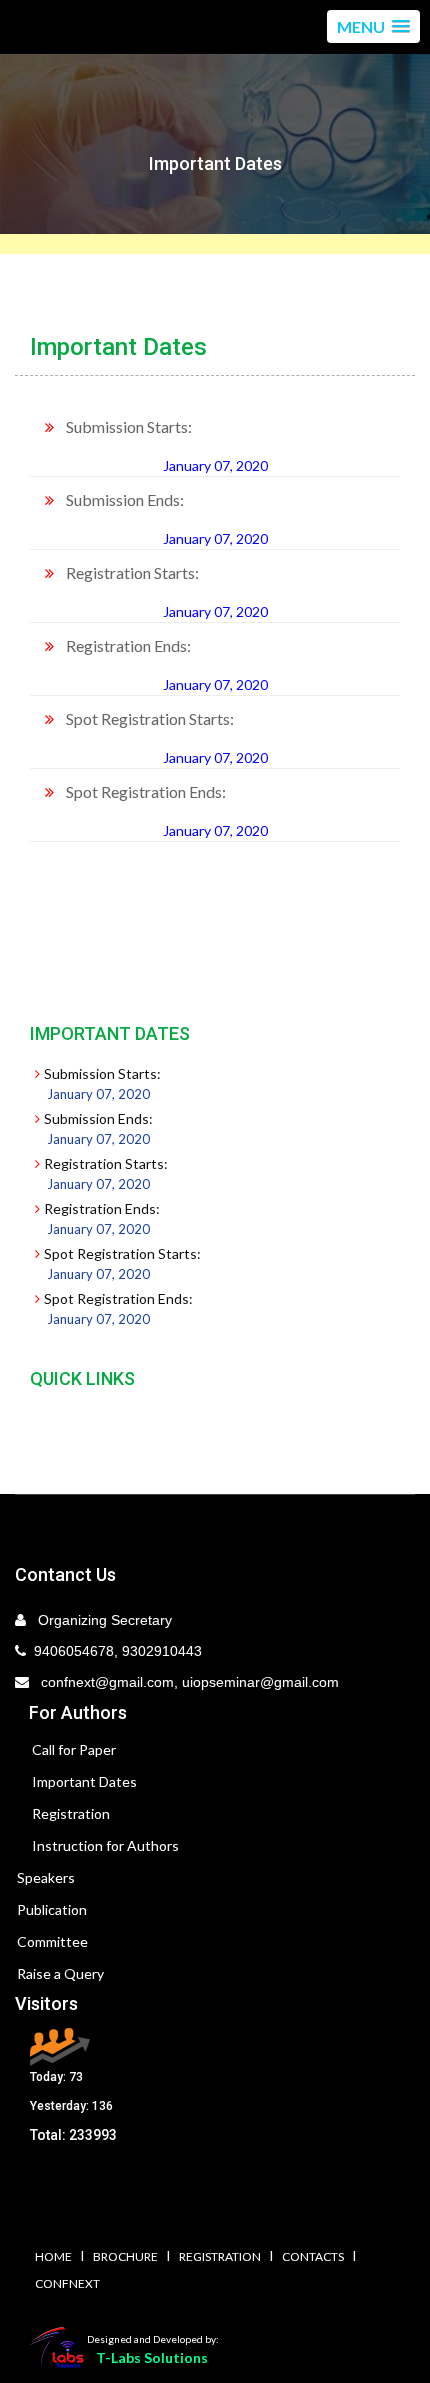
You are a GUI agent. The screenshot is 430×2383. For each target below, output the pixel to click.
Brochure (125, 2256)
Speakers (46, 1877)
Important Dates (84, 1781)
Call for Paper (74, 1749)
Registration (71, 1813)
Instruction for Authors (105, 1845)
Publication (52, 1909)
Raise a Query (60, 1973)
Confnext (67, 2283)
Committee (52, 1941)
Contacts (313, 2256)
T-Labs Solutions (152, 2357)
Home (53, 2256)
